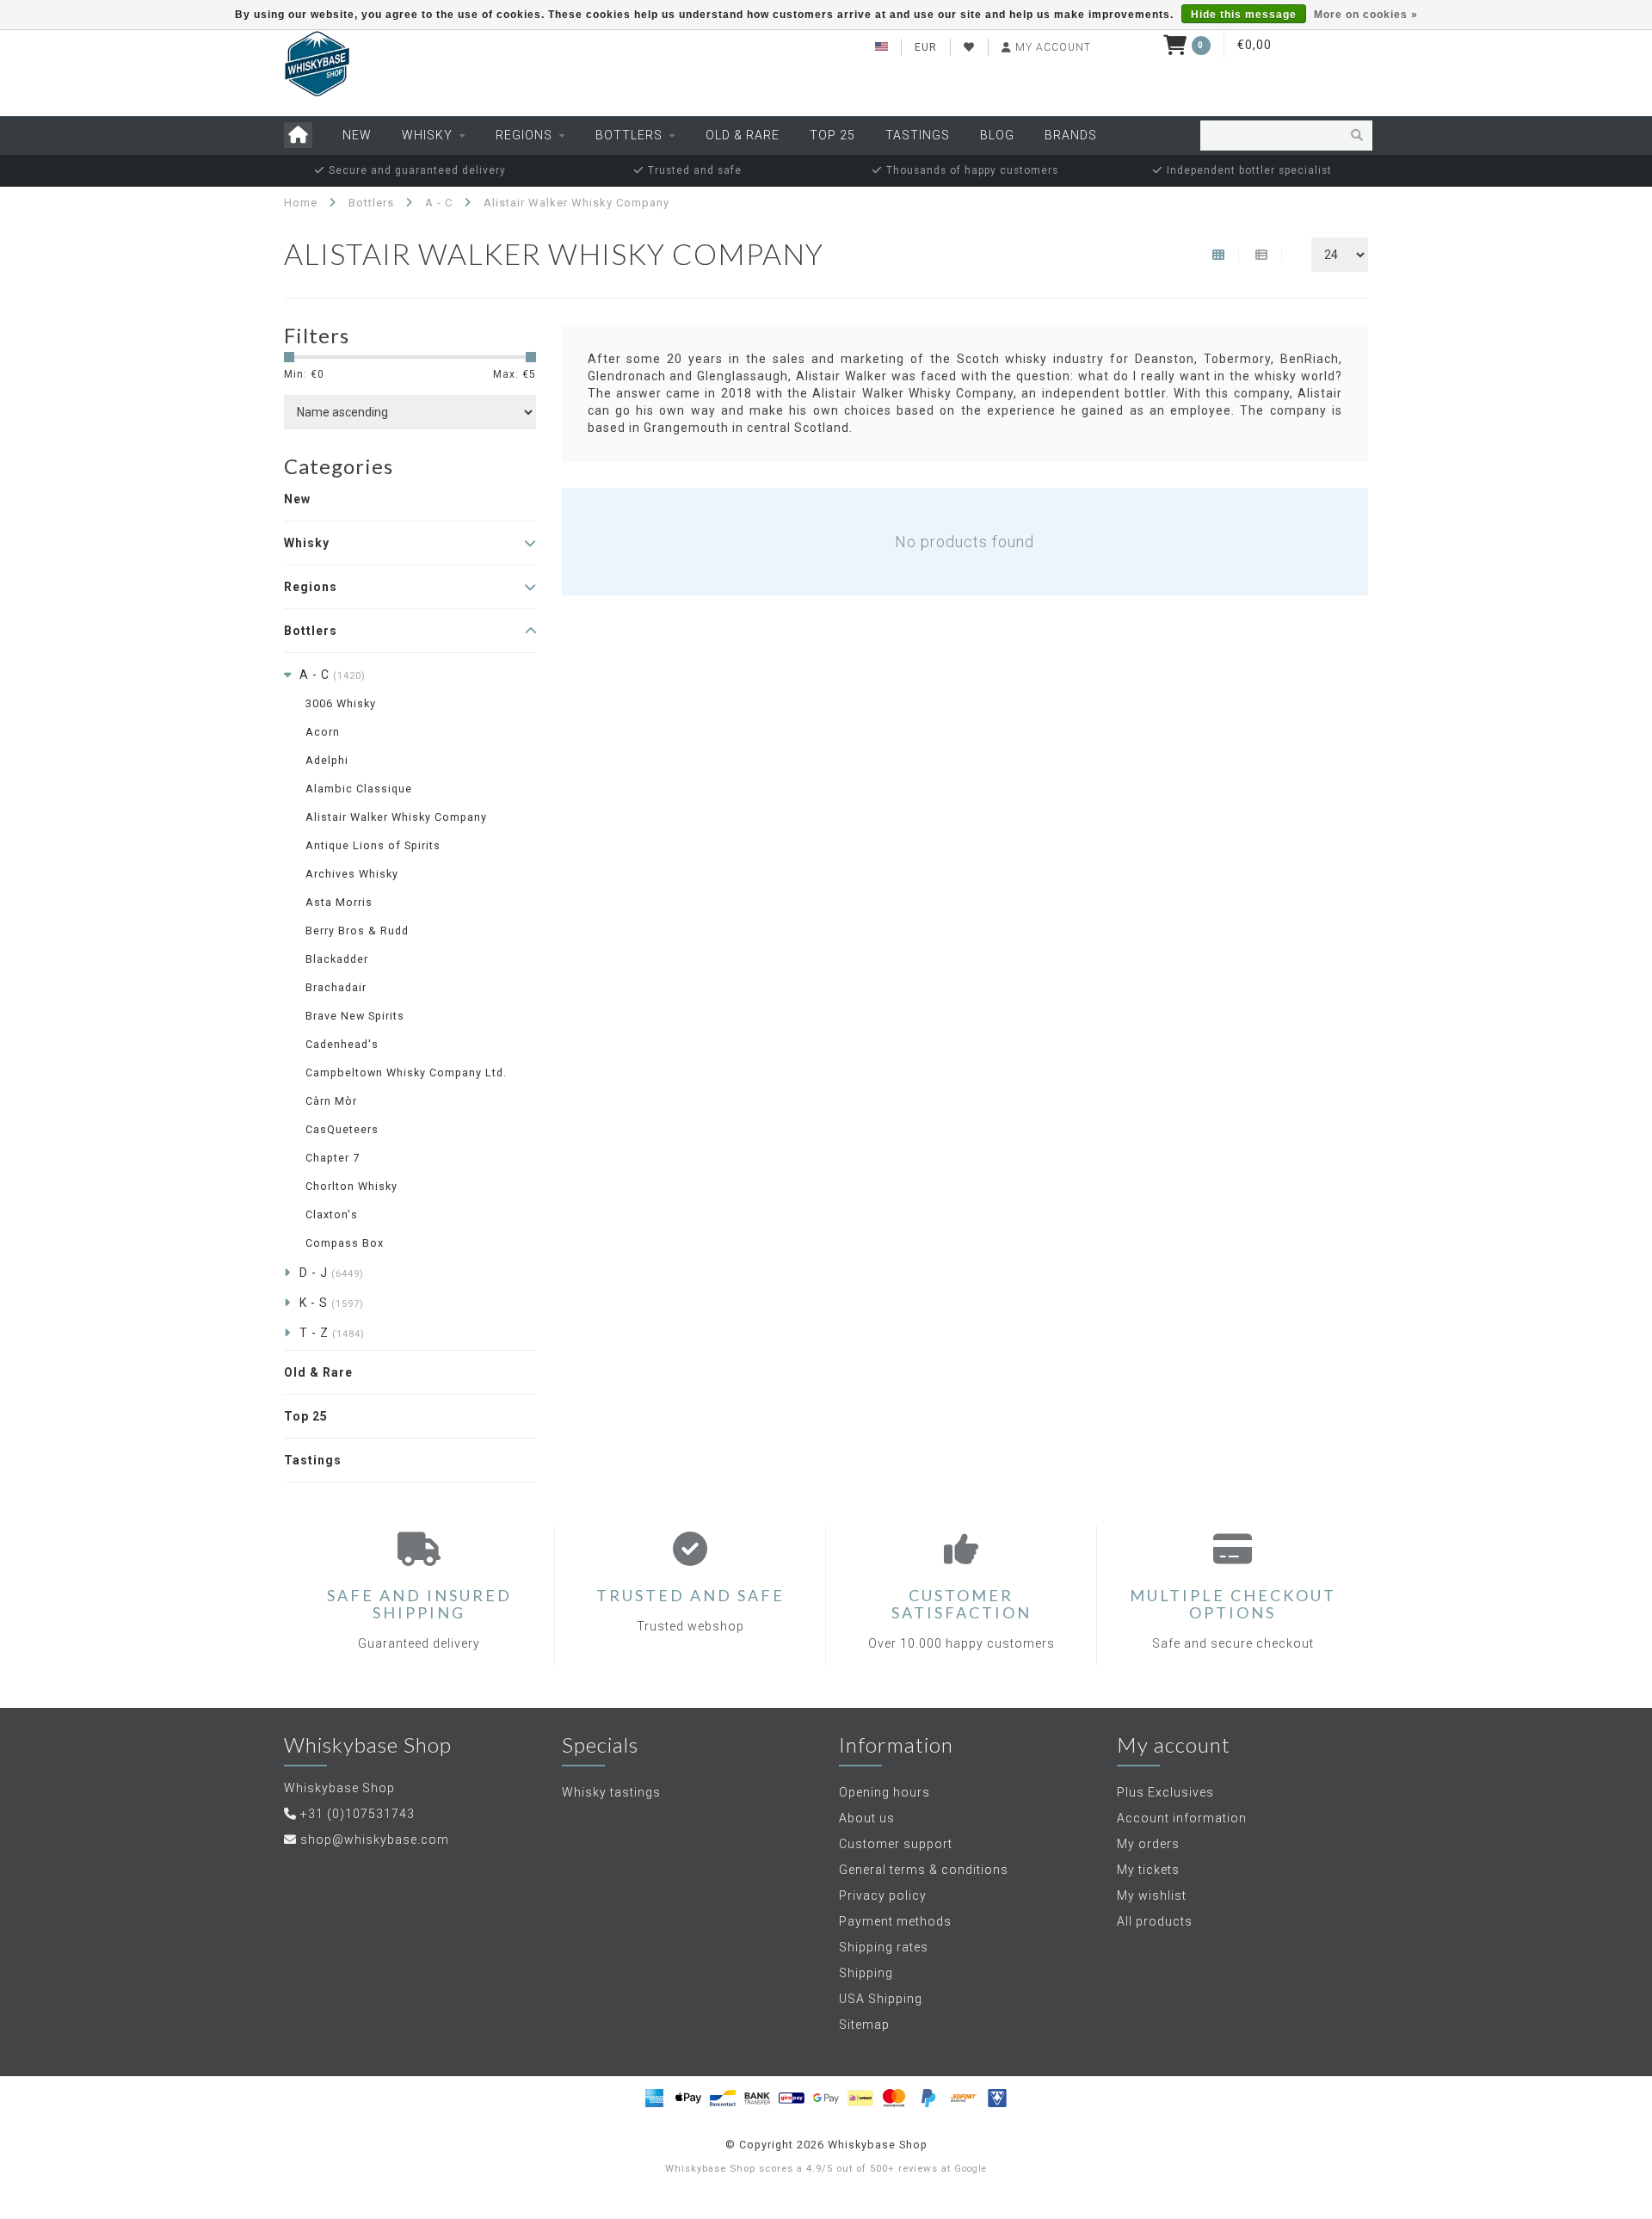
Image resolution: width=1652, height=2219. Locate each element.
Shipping (866, 1973)
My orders (1148, 1844)
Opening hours (885, 1792)
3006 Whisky (341, 703)
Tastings (918, 135)
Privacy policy (883, 1895)
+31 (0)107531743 (358, 1814)
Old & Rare (743, 135)
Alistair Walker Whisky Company (396, 817)
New (357, 135)
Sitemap (864, 2025)
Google (971, 2169)
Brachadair (336, 987)
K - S (332, 1303)
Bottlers (629, 135)
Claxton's (332, 1214)
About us (867, 1818)
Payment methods (895, 1921)
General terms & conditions (924, 1870)
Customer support (896, 1844)
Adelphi (327, 760)
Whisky (427, 135)
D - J (332, 1273)
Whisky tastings (611, 1792)
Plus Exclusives (1165, 1792)
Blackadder (337, 959)
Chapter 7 (333, 1158)
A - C (333, 675)
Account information (1182, 1818)
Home (301, 203)
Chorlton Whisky (351, 1186)
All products (1155, 1921)
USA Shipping (881, 1999)
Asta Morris (339, 902)
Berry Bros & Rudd (357, 931)
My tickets (1148, 1870)
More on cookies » (1366, 15)
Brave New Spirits (355, 1016)
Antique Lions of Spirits (373, 845)
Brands (1071, 135)
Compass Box (345, 1243)
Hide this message (1244, 15)
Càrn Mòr (331, 1101)
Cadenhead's (342, 1044)
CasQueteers (342, 1129)
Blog (997, 135)
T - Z (332, 1333)
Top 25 (832, 135)
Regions (524, 135)
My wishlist (1152, 1895)
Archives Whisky (352, 874)
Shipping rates (884, 1947)
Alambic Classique (359, 789)
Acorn (323, 732)
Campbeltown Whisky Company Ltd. (406, 1073)
